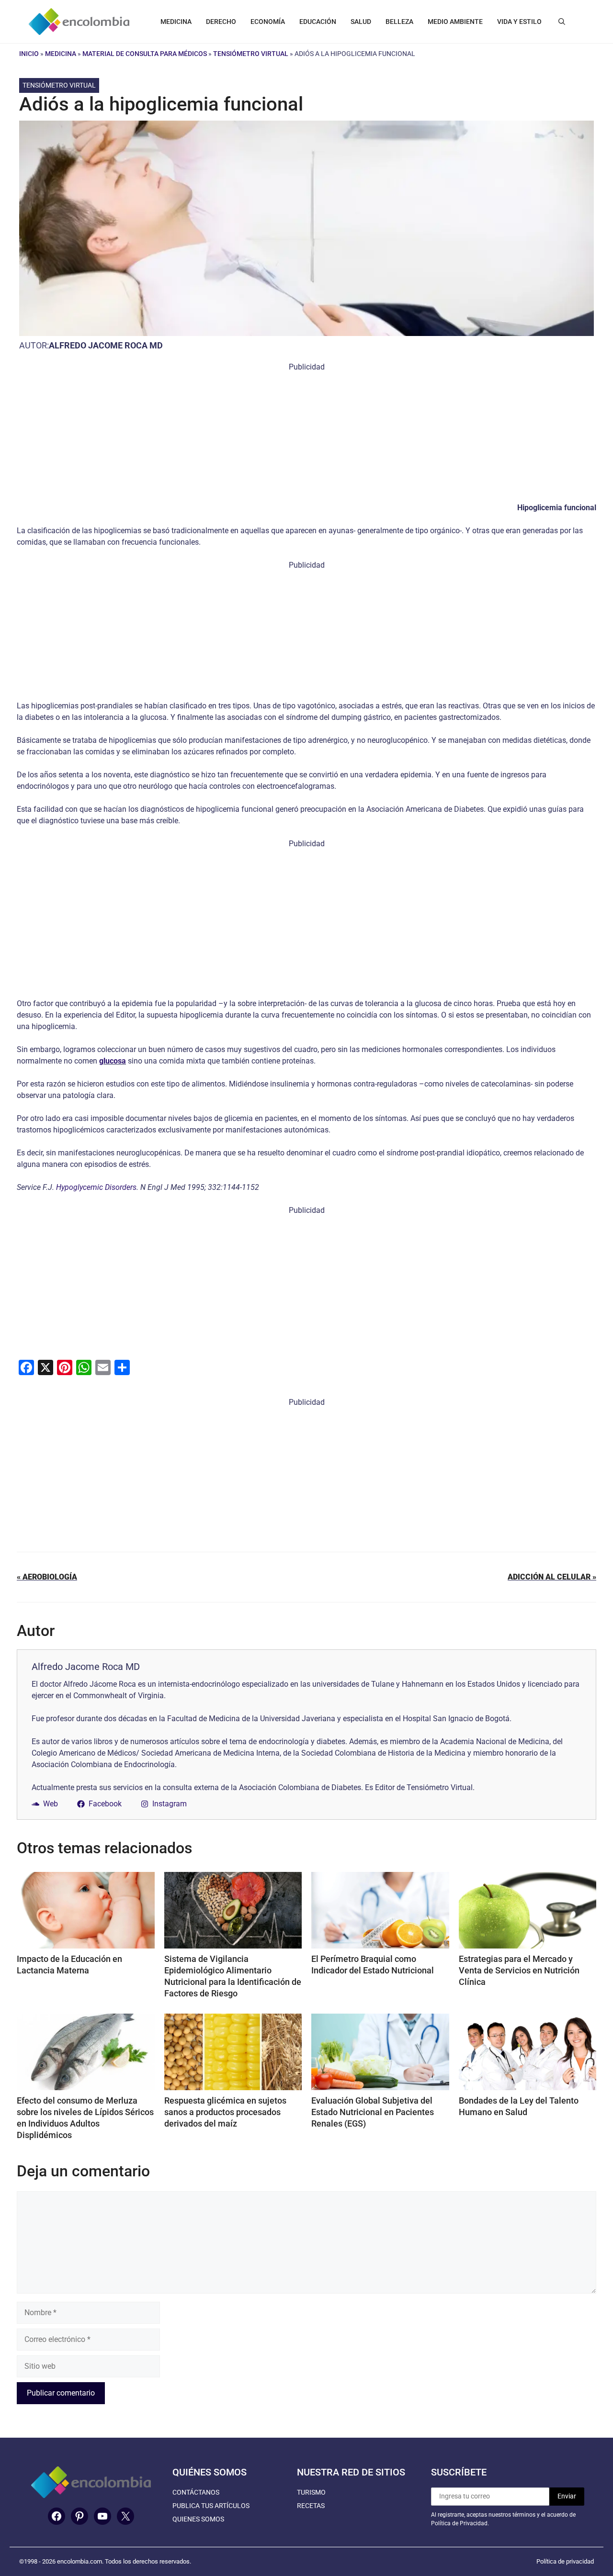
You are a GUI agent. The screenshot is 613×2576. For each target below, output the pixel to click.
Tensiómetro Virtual (251, 54)
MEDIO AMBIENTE (455, 22)
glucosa (113, 1061)
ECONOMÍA (268, 22)
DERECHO (221, 22)
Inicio (29, 54)
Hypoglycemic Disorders (96, 1187)
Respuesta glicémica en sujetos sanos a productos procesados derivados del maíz (225, 2112)
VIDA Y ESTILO (519, 22)
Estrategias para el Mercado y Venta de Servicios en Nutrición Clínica (519, 1970)
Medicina (61, 54)
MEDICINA (176, 22)
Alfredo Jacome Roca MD (106, 345)
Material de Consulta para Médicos (145, 54)
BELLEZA (399, 22)
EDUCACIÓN (318, 22)
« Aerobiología (47, 1577)
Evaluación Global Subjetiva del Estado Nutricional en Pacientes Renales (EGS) (373, 2112)
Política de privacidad (565, 2561)
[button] (562, 22)
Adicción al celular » (552, 1577)
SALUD (361, 22)
